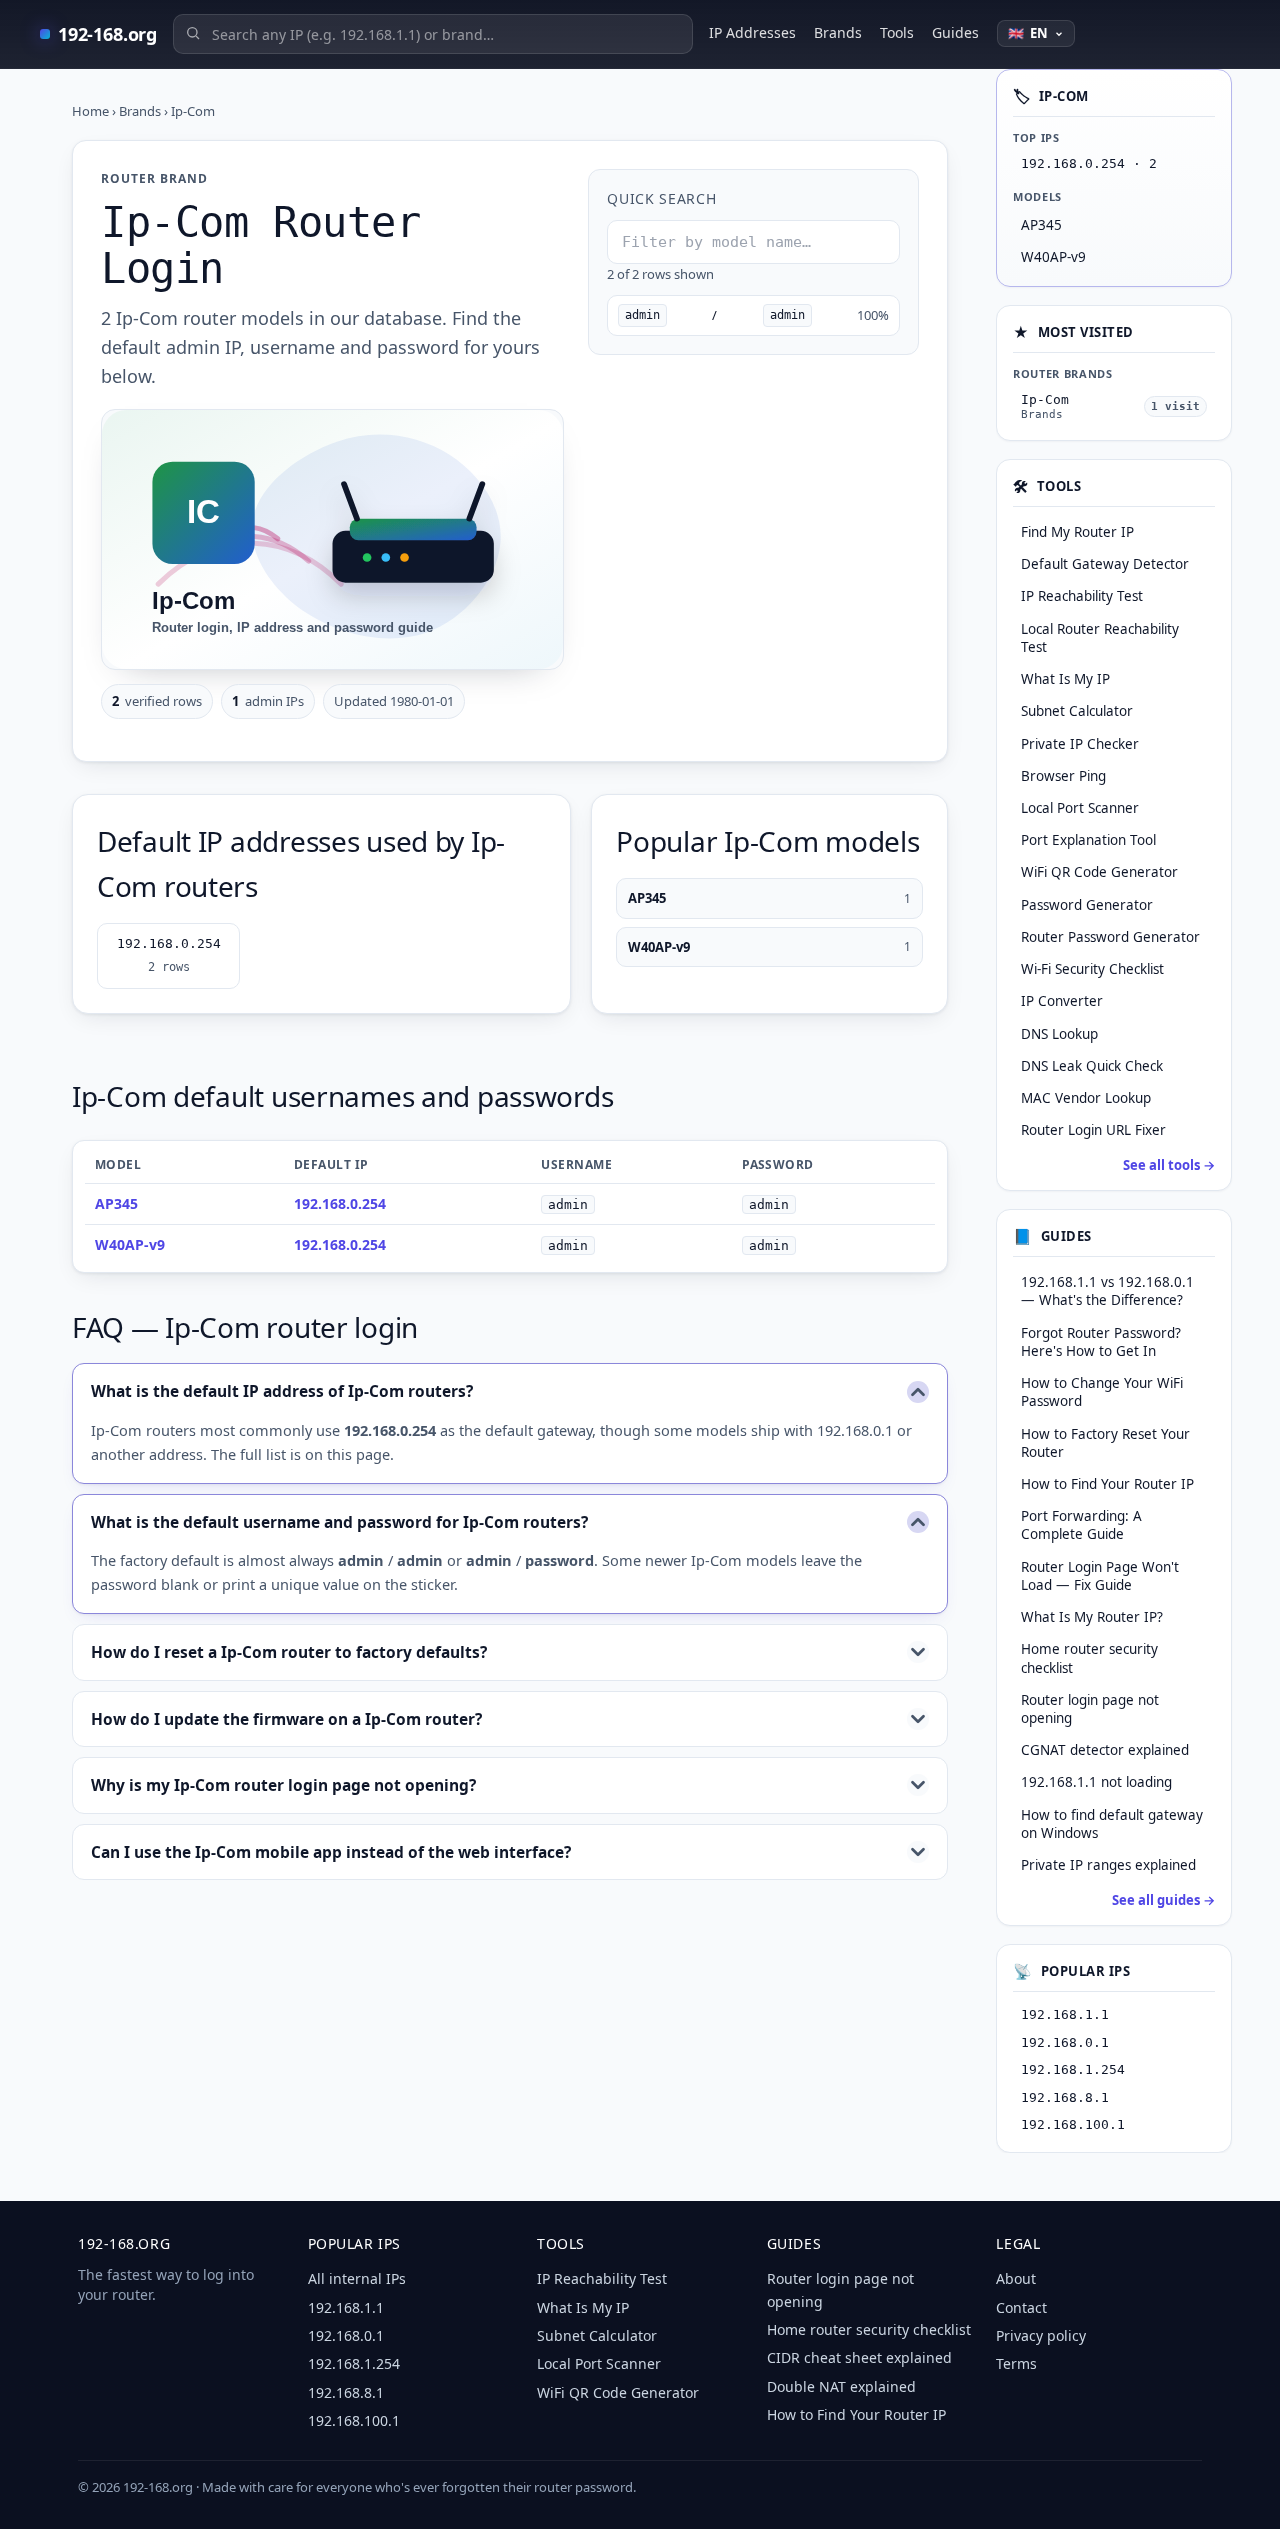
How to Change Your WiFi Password (1102, 1392)
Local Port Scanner (599, 2363)
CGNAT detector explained (1105, 1750)
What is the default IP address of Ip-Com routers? (282, 1391)
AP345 (769, 898)
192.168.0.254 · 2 (1089, 163)
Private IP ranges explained (1108, 1865)
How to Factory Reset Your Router (1105, 1443)
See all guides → (1163, 1900)
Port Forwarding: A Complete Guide (1081, 1525)
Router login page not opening (1090, 1709)
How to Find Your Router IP (1107, 1484)
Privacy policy (1041, 2335)
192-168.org (107, 34)
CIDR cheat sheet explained (859, 2357)
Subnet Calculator (597, 2335)
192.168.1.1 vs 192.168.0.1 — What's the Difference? (1107, 1291)
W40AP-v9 (769, 947)
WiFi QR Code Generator (618, 2392)
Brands (838, 32)
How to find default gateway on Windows (1112, 1824)
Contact (1021, 2307)
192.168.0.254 (169, 955)
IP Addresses (752, 32)
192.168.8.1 (1065, 2097)
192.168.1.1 (1065, 2014)
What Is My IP (583, 2307)
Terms (1016, 2363)
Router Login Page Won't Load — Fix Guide (1100, 1576)
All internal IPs (357, 2278)
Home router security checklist (1089, 1658)
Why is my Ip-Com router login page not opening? (283, 1785)
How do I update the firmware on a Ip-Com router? (286, 1719)
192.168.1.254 (1073, 2069)
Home (90, 111)
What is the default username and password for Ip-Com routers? (339, 1522)
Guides (955, 32)
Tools (897, 32)
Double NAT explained (841, 2386)
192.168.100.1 (1073, 2124)
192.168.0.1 (1065, 2042)
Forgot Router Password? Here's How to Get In (1101, 1342)
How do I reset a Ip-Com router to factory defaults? (289, 1652)
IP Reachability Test (602, 2278)
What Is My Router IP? (1092, 1617)
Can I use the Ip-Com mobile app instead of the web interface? (331, 1852)
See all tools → (1169, 1165)
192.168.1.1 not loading (1096, 1782)
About (1016, 2278)
